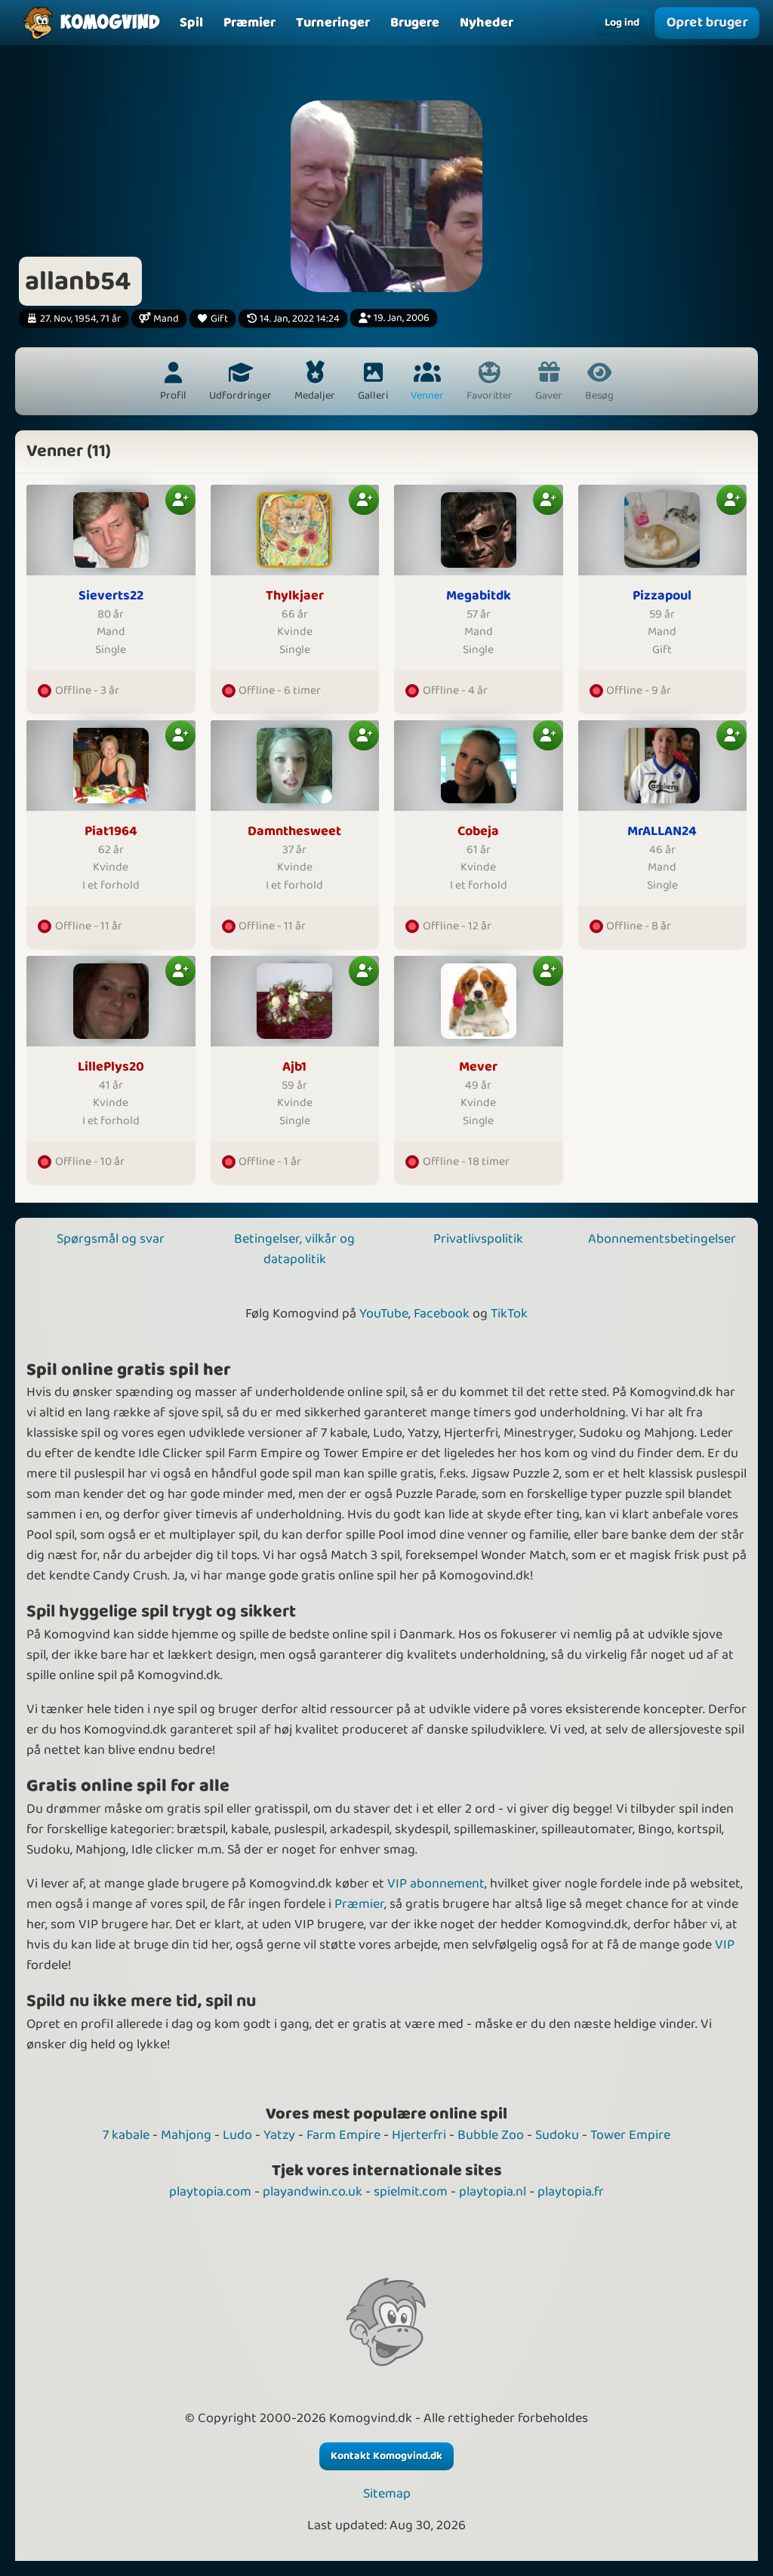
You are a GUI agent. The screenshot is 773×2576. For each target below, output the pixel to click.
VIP (725, 1945)
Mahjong (186, 2135)
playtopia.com (210, 2192)
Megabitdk (479, 596)
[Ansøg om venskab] (180, 500)
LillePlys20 (111, 1067)
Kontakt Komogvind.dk (386, 2456)
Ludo (237, 2135)
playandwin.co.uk (313, 2192)
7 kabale (126, 2135)
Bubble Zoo (491, 2135)
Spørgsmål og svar (111, 1239)
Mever (478, 1067)
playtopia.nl (493, 2192)
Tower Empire (630, 2135)
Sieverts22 (111, 596)
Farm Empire (343, 2135)
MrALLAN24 (662, 832)
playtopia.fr (571, 2192)
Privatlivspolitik (478, 1239)
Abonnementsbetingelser (662, 1239)
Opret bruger (707, 23)
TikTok (509, 1314)
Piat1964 (111, 832)
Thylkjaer (295, 596)
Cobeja (478, 832)
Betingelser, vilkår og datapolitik (294, 1249)
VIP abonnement (436, 1884)
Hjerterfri (419, 2135)
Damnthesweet (294, 832)
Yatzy (279, 2135)
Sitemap (387, 2494)
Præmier (359, 1904)
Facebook (442, 1314)
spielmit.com (411, 2192)
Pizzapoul (662, 596)
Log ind (622, 23)
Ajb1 (294, 1067)
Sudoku (557, 2135)
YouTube (384, 1314)
